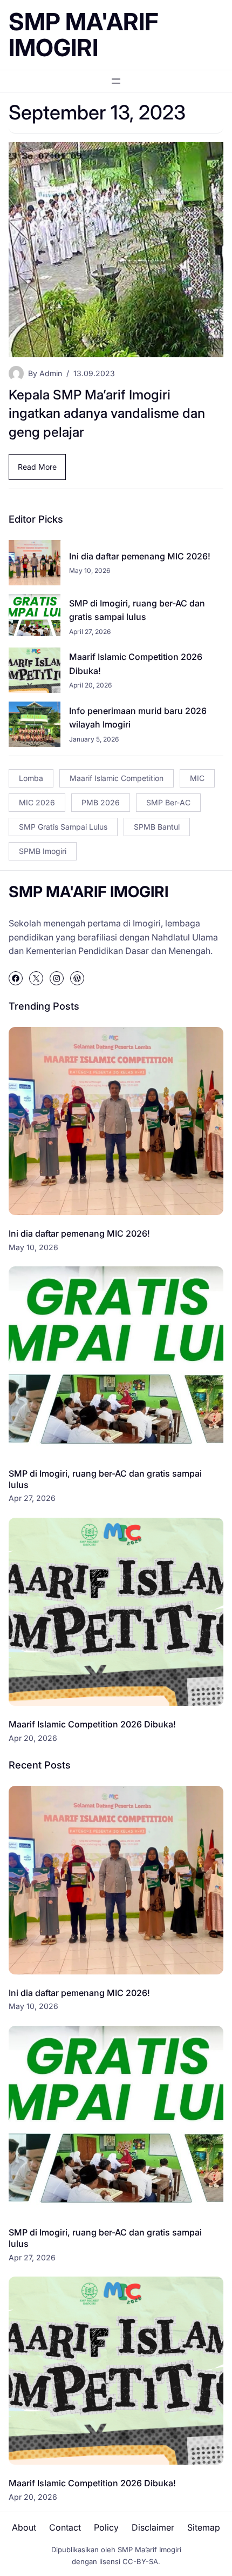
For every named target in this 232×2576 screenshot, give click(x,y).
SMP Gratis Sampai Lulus (63, 827)
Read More (42, 471)
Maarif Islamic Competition (117, 778)
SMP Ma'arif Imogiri (84, 35)
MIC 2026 (37, 802)
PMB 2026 (101, 802)
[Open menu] (116, 81)
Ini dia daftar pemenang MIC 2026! (140, 556)
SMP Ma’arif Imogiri (149, 2550)
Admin (51, 373)
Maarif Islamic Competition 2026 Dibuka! (136, 664)
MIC (197, 778)
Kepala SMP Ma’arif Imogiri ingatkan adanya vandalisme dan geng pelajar (107, 413)
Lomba (31, 778)
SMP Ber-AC (168, 802)
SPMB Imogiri (43, 851)
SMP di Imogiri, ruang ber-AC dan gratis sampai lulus (137, 610)
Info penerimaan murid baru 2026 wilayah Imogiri (138, 718)
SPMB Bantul (157, 827)
